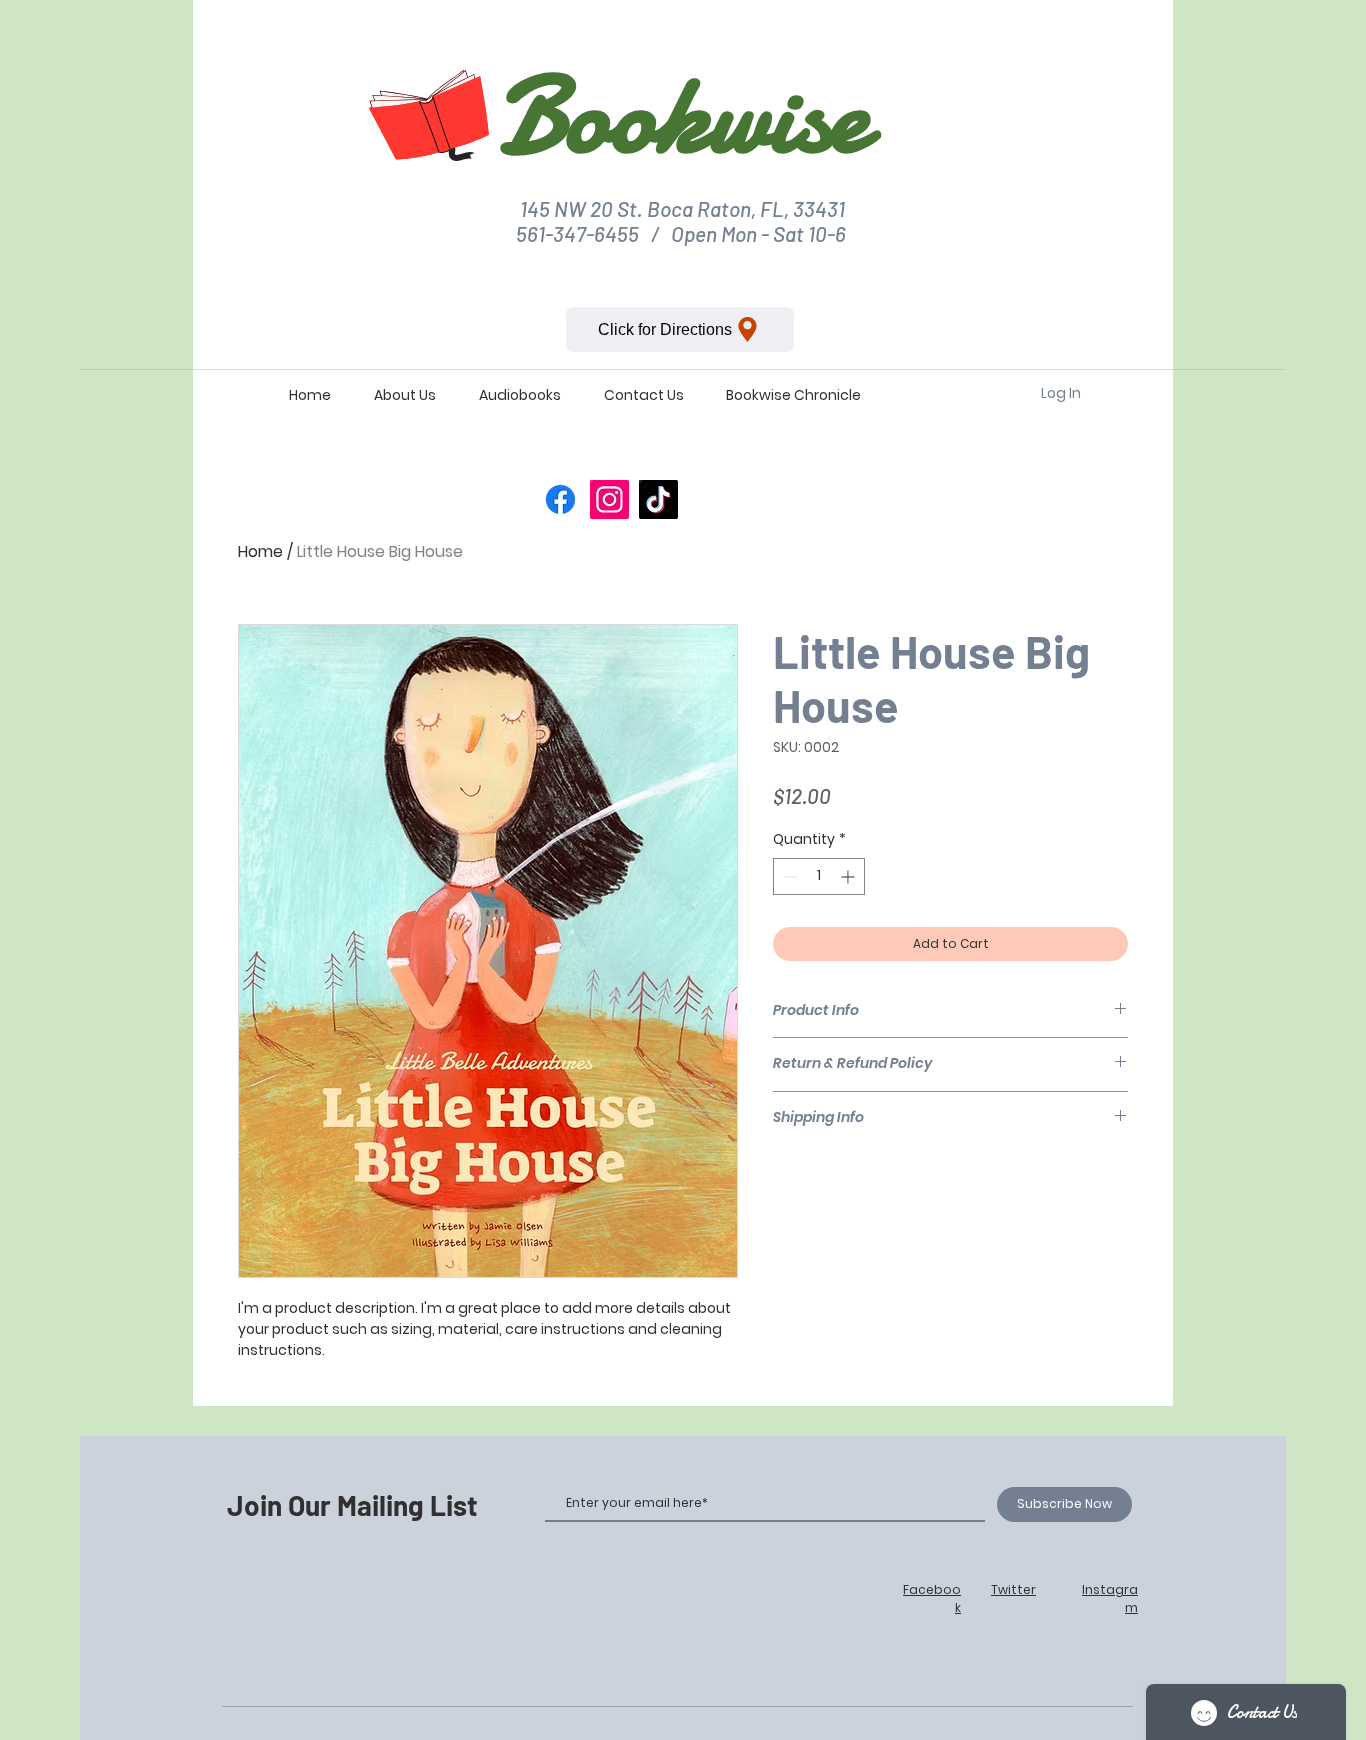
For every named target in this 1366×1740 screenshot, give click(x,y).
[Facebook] (560, 499)
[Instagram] (609, 499)
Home (260, 551)
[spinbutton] (819, 876)
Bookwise (682, 115)
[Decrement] (788, 876)
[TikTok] (658, 499)
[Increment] (849, 876)
